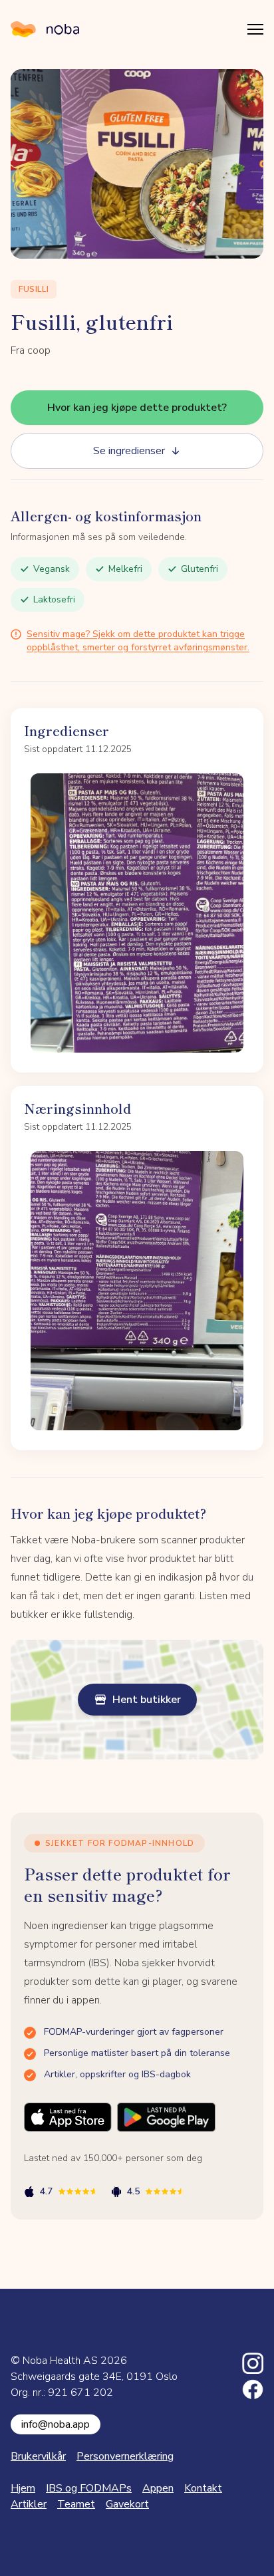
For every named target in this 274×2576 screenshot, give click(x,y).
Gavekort (127, 2504)
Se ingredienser (129, 451)
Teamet (76, 2504)
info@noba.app (56, 2424)
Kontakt (203, 2488)
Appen (158, 2488)
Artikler (29, 2504)
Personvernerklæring (125, 2456)
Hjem (23, 2488)
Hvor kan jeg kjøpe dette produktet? (137, 408)
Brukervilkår (38, 2456)
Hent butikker (147, 1700)
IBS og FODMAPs (89, 2488)
